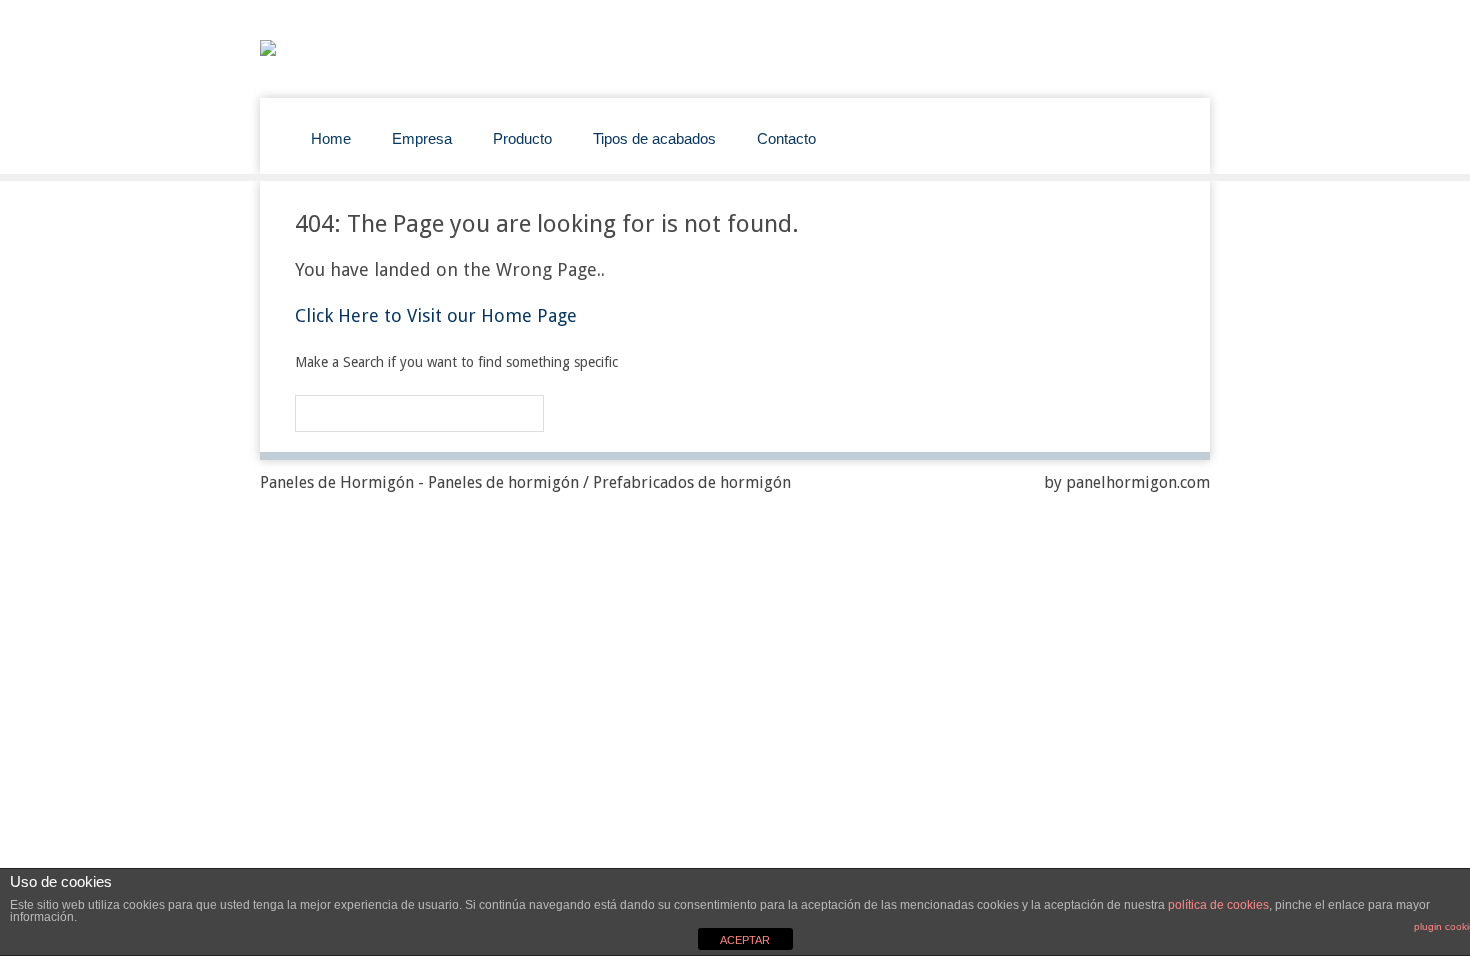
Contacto (786, 138)
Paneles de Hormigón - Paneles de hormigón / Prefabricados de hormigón (525, 482)
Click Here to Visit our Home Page (436, 315)
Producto (522, 138)
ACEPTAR (745, 940)
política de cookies (1218, 905)
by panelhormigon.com (1127, 482)
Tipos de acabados (654, 138)
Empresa (422, 138)
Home (331, 138)
